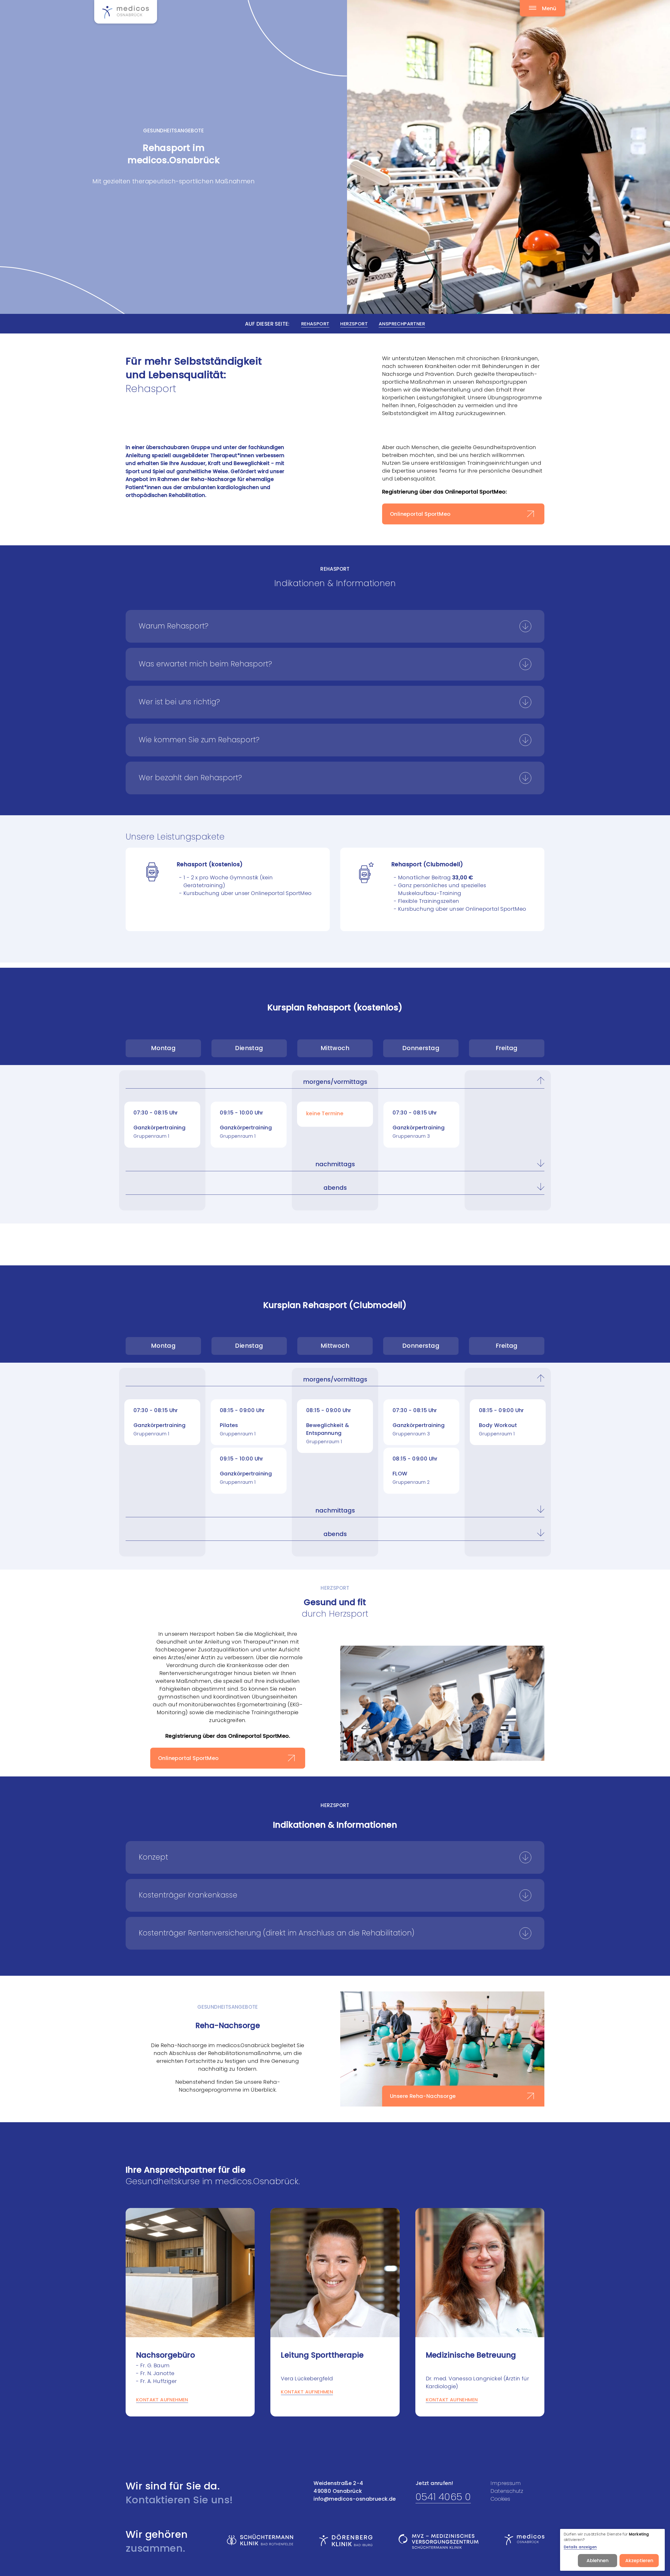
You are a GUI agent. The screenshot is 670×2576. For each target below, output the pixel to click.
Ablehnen (598, 2560)
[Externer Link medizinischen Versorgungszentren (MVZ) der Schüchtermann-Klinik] (438, 2541)
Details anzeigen (580, 2547)
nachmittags (335, 1164)
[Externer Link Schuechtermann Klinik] (260, 2540)
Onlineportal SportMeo (420, 514)
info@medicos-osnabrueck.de (355, 2499)
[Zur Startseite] (126, 12)
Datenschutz (507, 2491)
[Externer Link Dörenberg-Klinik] (346, 2540)
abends (335, 1188)
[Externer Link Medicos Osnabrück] (524, 2540)
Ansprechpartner (402, 324)
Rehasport (315, 324)
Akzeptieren (639, 2560)
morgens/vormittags (335, 1082)
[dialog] (612, 2550)
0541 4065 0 (443, 2497)
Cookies (500, 2499)
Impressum (506, 2483)
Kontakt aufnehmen (162, 2400)
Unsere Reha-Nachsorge (423, 2096)
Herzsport (354, 324)
